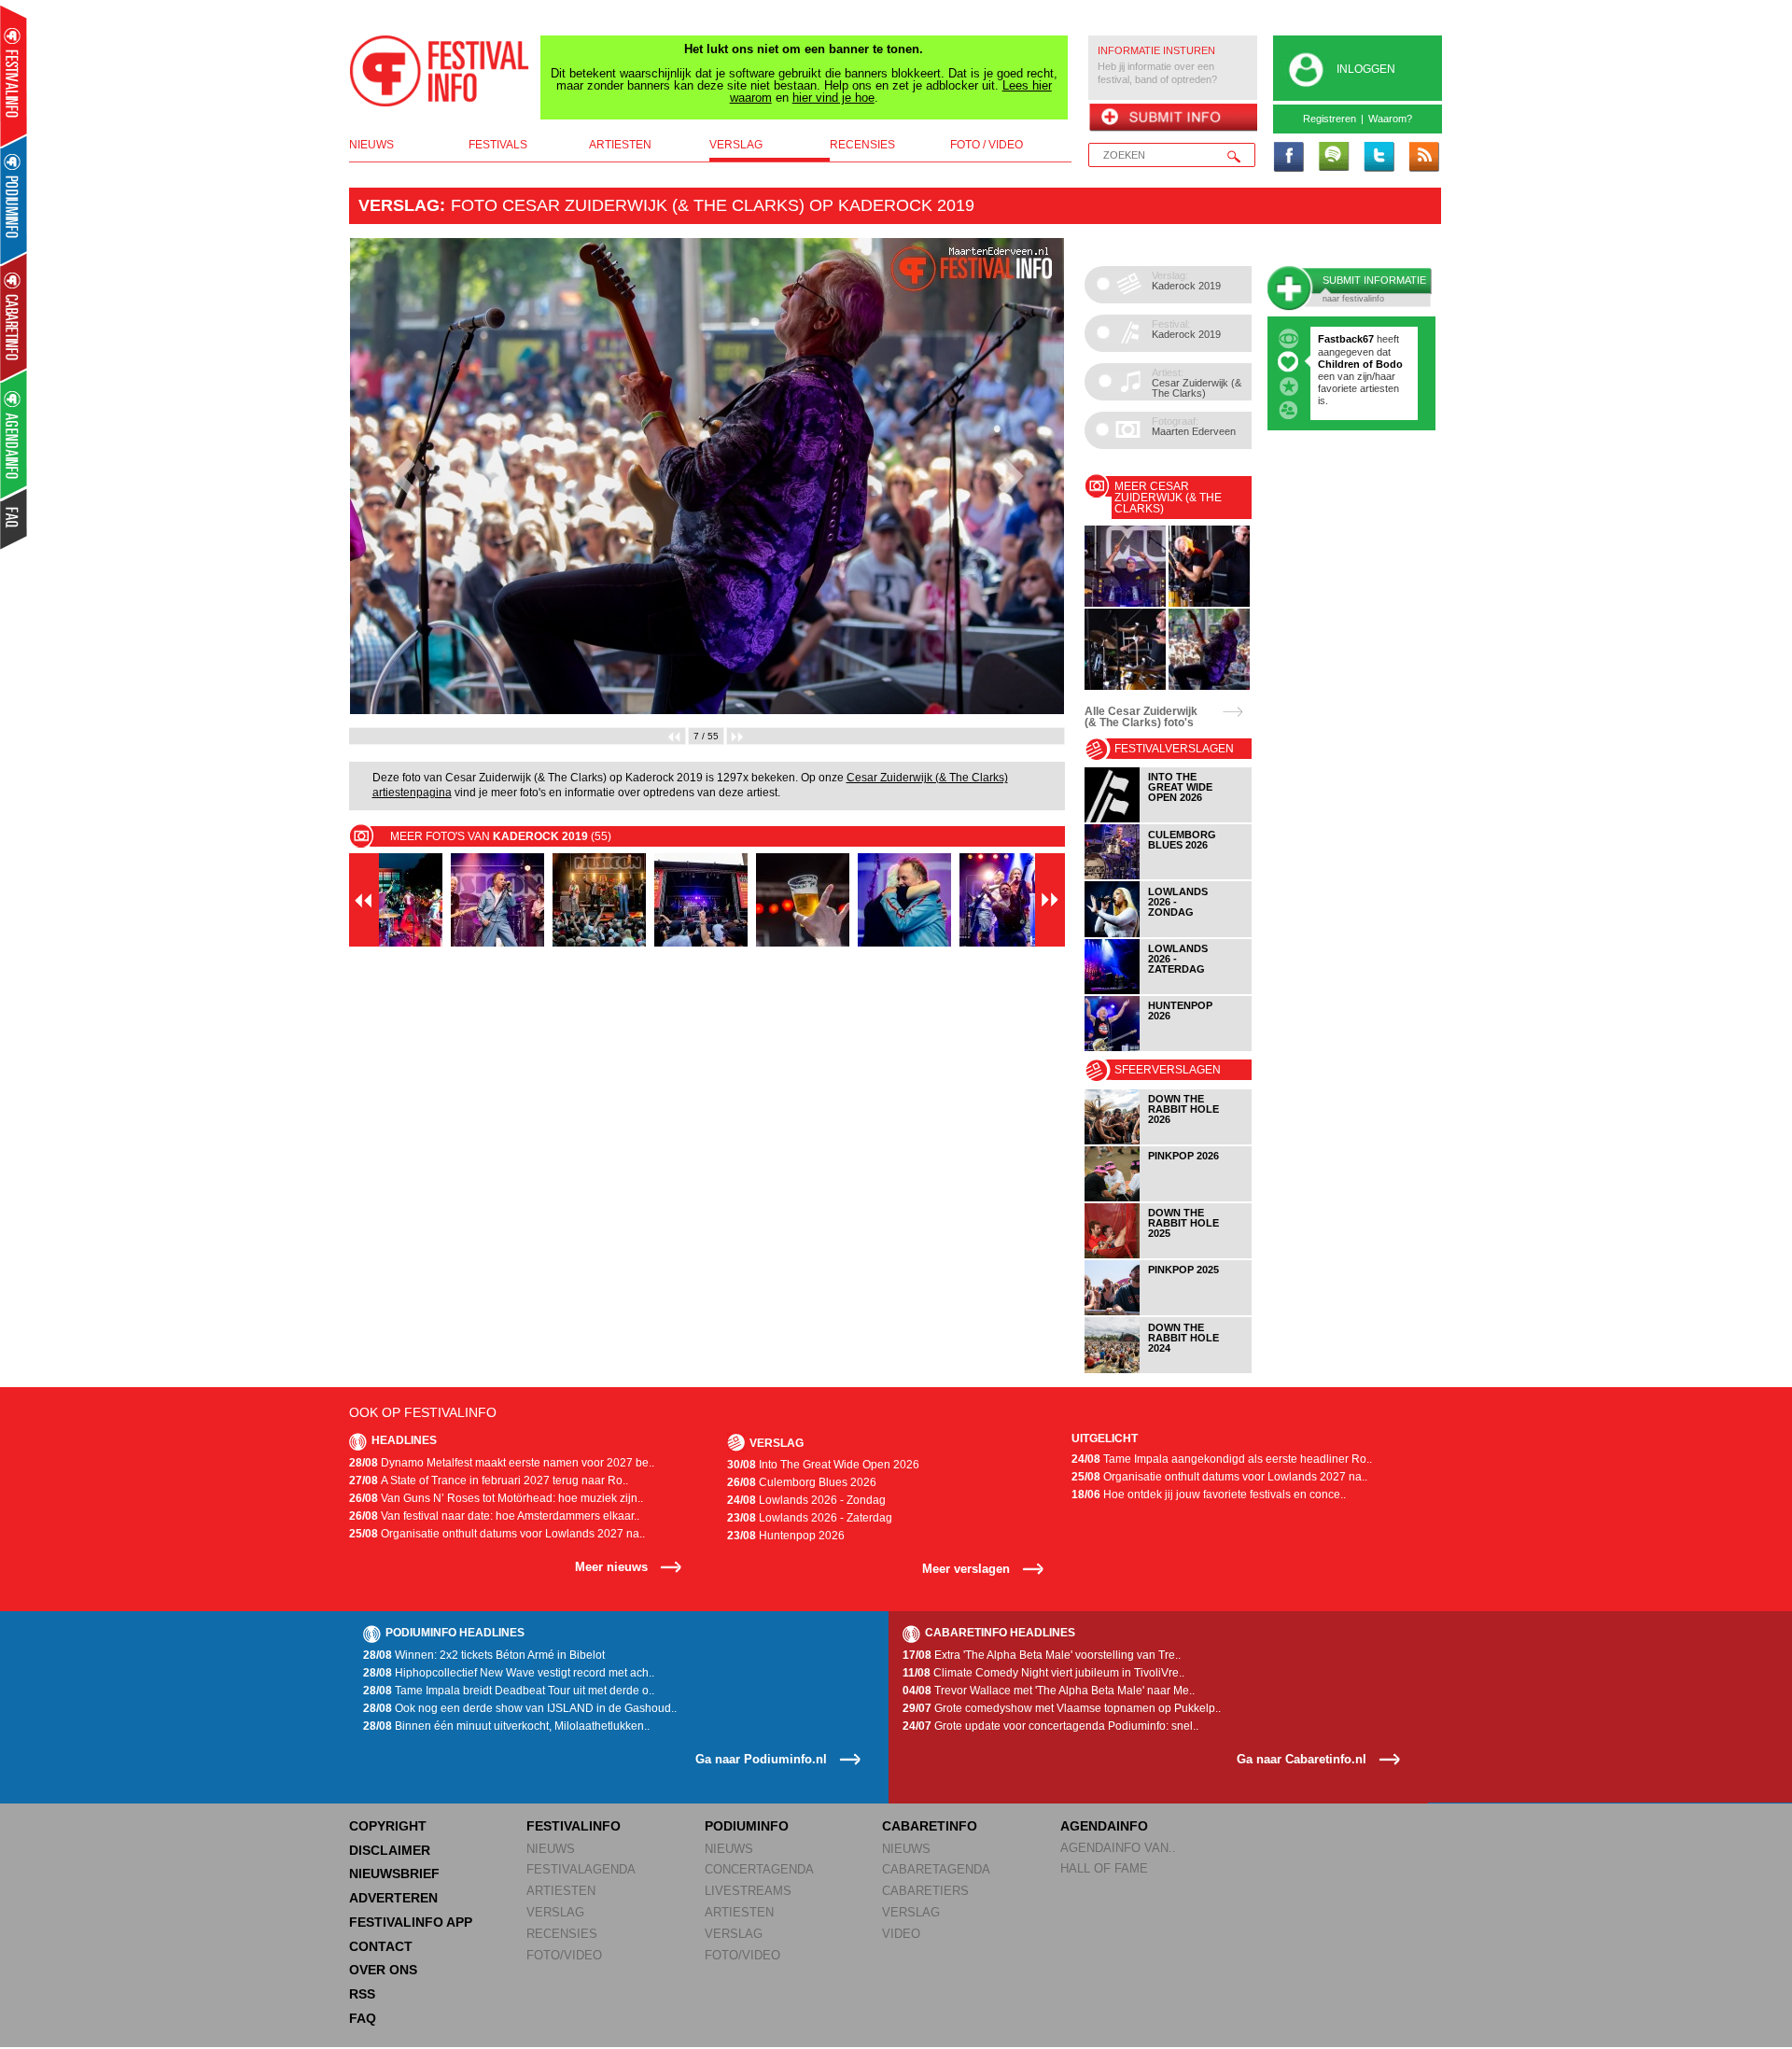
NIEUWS (551, 1849)
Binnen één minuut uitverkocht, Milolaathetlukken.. (506, 1726)
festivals (498, 145)
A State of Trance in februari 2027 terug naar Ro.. (489, 1481)
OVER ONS (383, 1970)
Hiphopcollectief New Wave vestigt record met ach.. (509, 1673)
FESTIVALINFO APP (411, 1922)
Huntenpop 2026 (786, 1536)
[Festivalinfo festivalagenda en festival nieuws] (14, 76)
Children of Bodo (1360, 364)
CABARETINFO (930, 1826)
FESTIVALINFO (574, 1826)
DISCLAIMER (390, 1850)
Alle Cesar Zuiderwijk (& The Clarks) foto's (1141, 717)
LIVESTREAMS (748, 1891)
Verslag (399, 205)
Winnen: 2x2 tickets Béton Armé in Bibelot (484, 1655)
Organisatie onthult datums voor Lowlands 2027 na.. (497, 1534)
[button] (403, 476)
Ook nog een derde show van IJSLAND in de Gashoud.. (520, 1708)
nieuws (371, 145)
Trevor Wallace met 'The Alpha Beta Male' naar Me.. (1049, 1691)
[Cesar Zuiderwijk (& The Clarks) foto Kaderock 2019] (1125, 603)
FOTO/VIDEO (564, 1955)
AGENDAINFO (1104, 1826)
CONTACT (381, 1946)
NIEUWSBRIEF (394, 1874)
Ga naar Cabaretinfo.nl (1302, 1759)
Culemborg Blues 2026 (802, 1482)
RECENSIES (562, 1934)
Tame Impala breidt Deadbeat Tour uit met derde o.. (509, 1691)
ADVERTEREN (393, 1898)
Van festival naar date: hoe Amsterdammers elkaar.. (494, 1516)
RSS (362, 1994)
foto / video (987, 145)
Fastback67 (1346, 339)
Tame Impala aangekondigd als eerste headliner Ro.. (1222, 1459)
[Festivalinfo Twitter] (1379, 158)
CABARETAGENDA (936, 1869)
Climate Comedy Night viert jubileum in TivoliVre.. (1043, 1673)
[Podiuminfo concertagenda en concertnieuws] (14, 199)
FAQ (363, 2018)
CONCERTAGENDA (759, 1869)
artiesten (620, 145)
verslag (736, 145)
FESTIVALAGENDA (581, 1869)
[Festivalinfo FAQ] (14, 519)
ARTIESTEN (561, 1891)
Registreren (1330, 119)
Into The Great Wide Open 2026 (823, 1465)
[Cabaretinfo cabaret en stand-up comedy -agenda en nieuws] (14, 316)
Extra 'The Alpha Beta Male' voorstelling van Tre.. (1042, 1655)
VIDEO (901, 1934)
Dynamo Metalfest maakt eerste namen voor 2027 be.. (502, 1463)
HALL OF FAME (1104, 1868)
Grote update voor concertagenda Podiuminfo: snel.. (1050, 1726)
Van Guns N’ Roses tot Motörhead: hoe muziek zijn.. (496, 1498)
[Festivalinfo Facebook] (1289, 158)
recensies (862, 145)
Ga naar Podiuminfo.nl (761, 1759)
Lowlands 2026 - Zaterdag (810, 1518)
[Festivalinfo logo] (440, 71)
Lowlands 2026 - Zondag (806, 1500)
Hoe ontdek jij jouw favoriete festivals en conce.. (1209, 1495)
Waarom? (1390, 119)
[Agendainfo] (14, 435)
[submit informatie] (1173, 119)
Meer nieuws (611, 1567)
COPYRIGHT (388, 1826)
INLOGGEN (1366, 69)
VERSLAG (555, 1912)
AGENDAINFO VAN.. (1118, 1848)
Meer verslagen (966, 1569)
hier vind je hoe (833, 98)
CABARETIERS (925, 1891)
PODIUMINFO (747, 1826)
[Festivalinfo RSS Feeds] (1423, 158)
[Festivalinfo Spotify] (1334, 158)
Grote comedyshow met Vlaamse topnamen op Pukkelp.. (1062, 1708)
